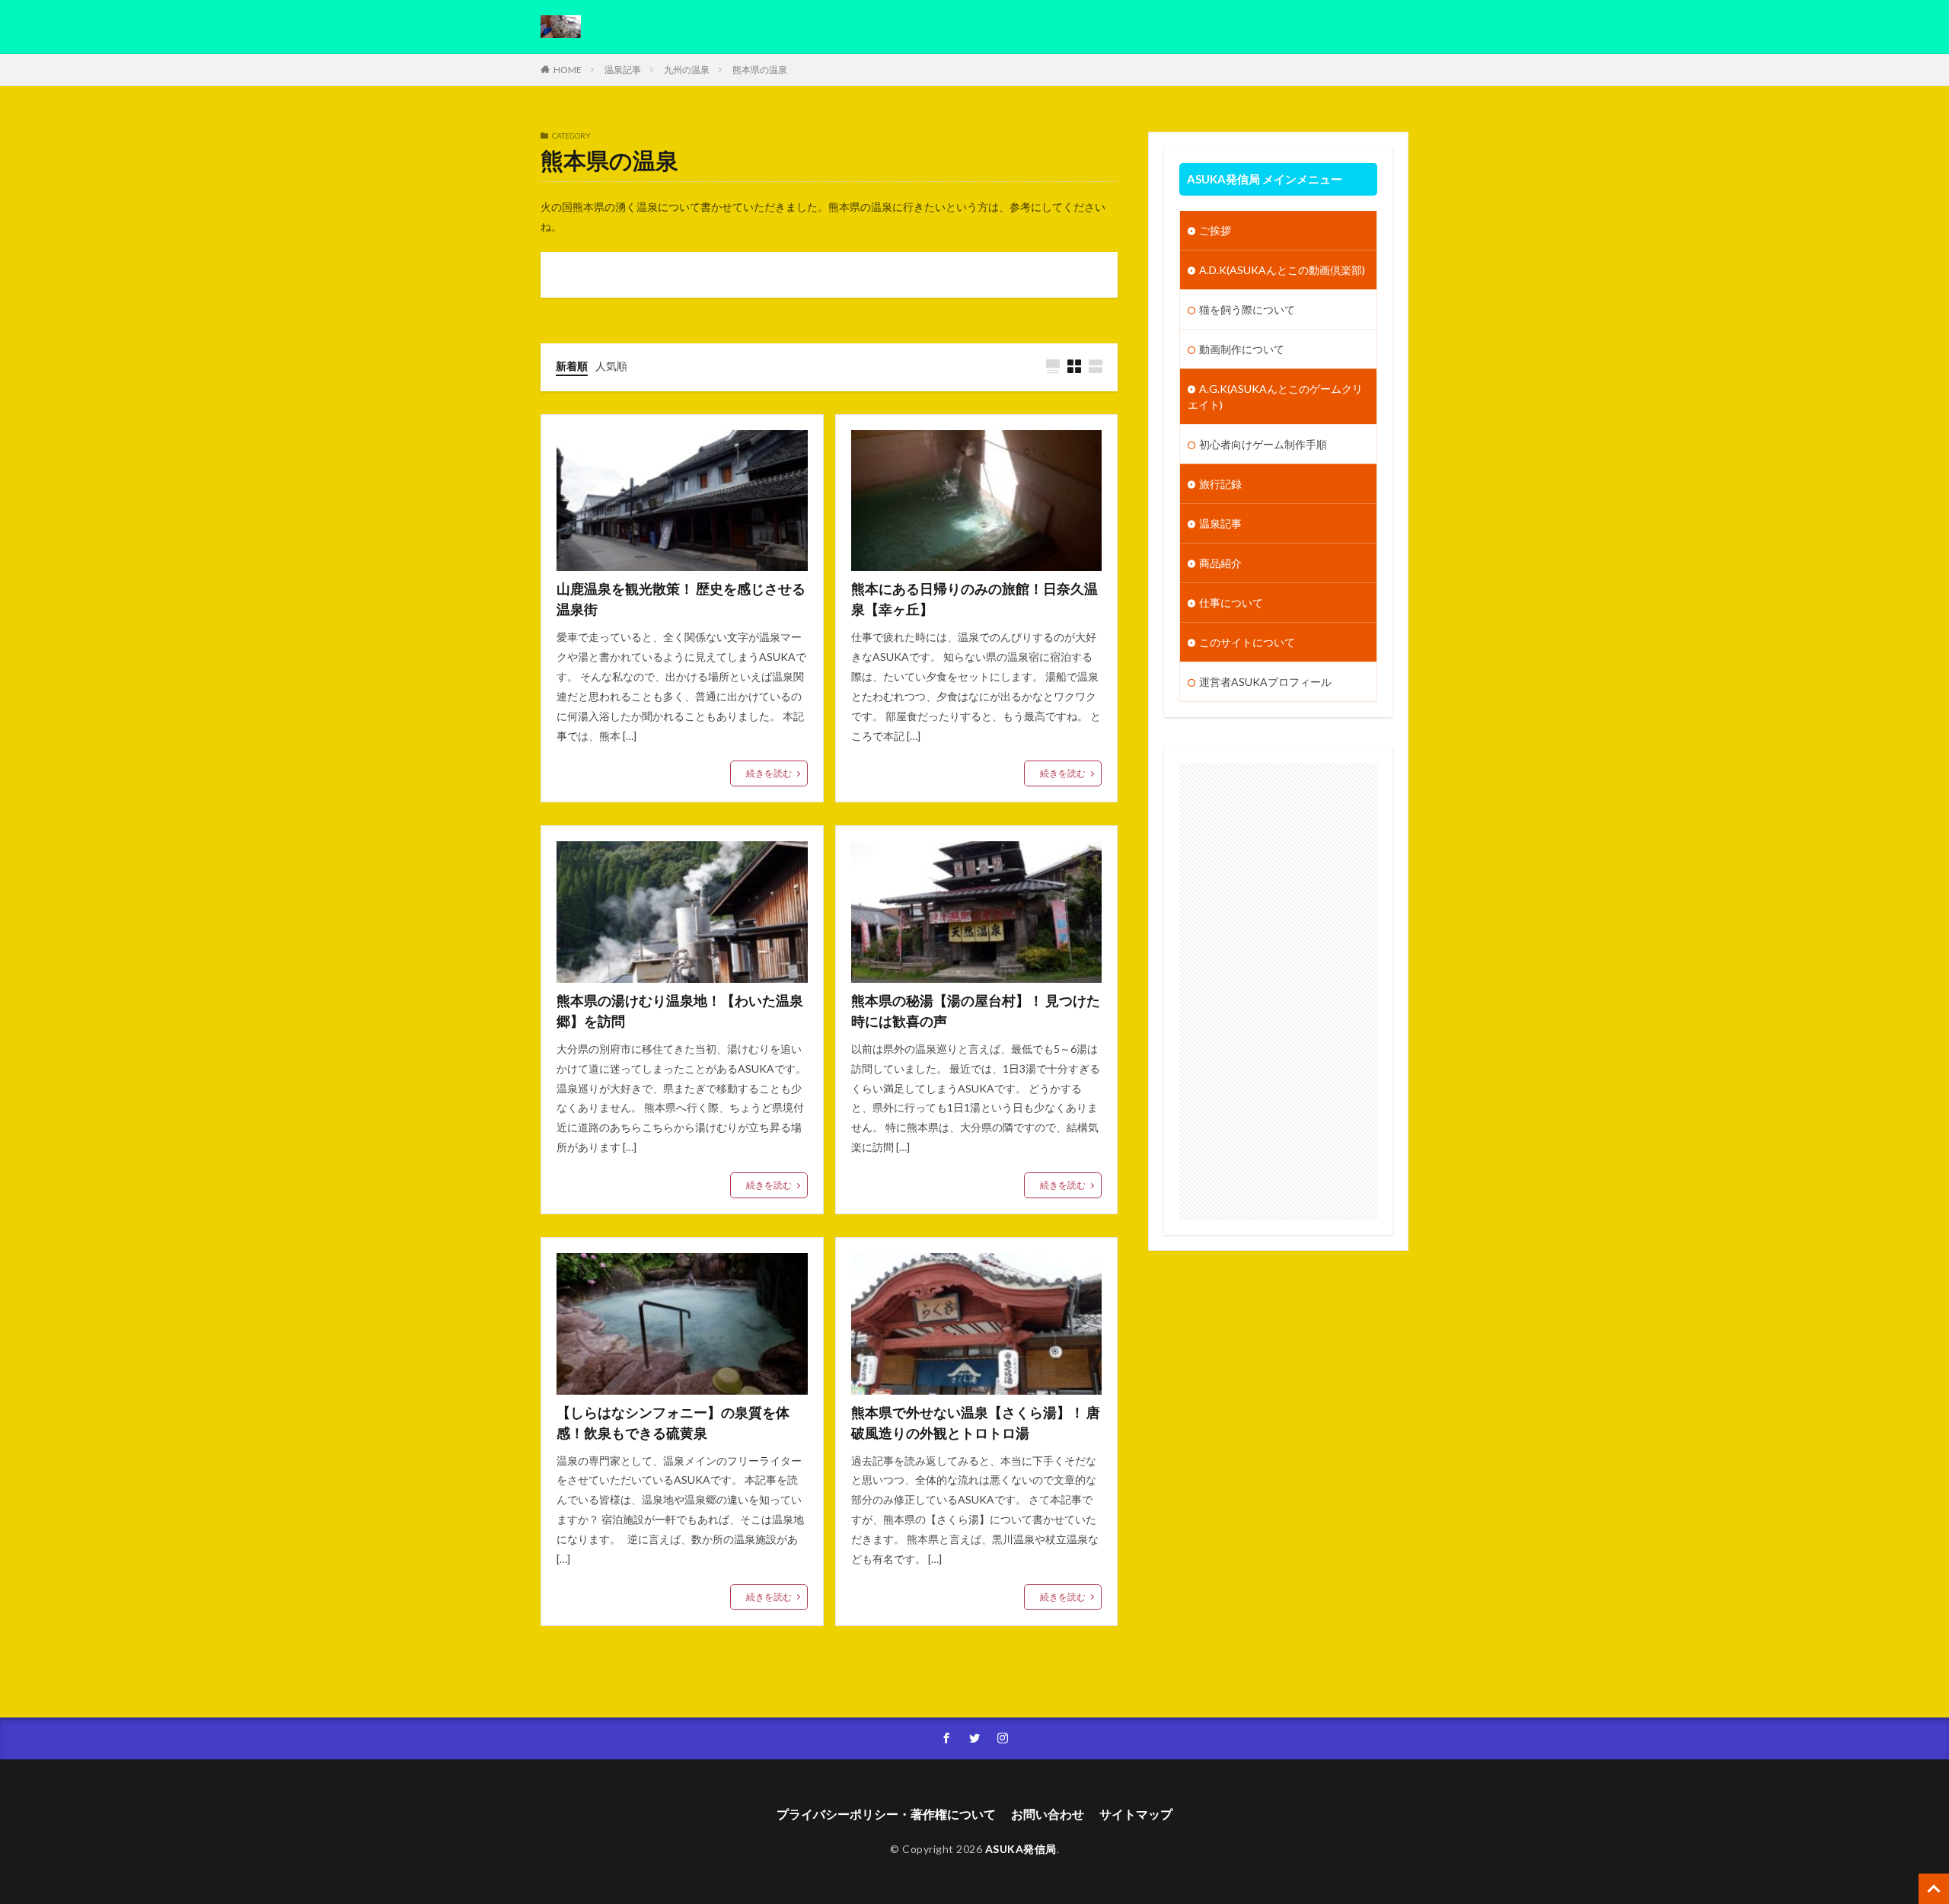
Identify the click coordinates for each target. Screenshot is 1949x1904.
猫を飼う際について (1247, 309)
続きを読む (769, 773)
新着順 (572, 366)
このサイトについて (1247, 642)
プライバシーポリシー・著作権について (886, 1814)
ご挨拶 (1215, 230)
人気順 (611, 366)
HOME (568, 70)
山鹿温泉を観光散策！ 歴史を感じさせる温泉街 (681, 599)
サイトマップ (1136, 1814)
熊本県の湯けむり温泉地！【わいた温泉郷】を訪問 (680, 1011)
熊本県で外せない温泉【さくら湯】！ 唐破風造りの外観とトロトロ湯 (976, 1422)
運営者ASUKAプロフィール (1265, 682)
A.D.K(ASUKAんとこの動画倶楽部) (1282, 270)
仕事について (1231, 603)
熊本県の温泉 (760, 70)
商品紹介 (1220, 563)
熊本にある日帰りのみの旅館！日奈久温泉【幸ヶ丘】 (974, 599)
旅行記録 (1220, 484)
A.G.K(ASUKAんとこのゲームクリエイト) (1275, 397)
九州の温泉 (687, 70)
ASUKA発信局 (1021, 1849)
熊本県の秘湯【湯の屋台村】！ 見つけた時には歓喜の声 (976, 1011)
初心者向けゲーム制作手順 (1263, 444)
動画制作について (1242, 349)
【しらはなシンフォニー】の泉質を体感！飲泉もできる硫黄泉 (673, 1422)
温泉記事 (623, 70)
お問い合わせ (1048, 1814)
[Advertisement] (1278, 991)
